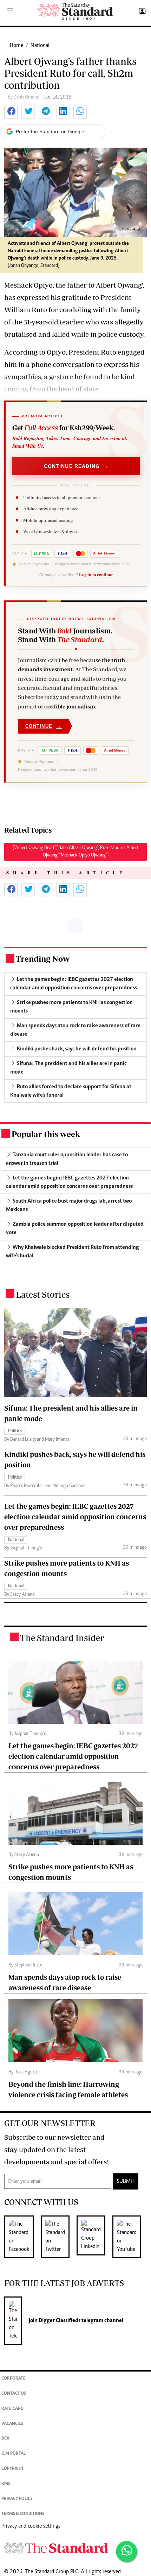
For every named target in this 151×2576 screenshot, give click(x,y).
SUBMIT (126, 2181)
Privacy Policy (17, 2499)
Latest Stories (43, 1294)
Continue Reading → (76, 466)
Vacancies (12, 2424)
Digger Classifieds (59, 2321)
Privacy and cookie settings (31, 2526)
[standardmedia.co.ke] (75, 11)
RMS (6, 2484)
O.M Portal (14, 2454)
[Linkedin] (94, 2237)
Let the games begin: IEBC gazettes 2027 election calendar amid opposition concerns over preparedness (75, 1517)
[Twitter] (59, 2237)
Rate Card (12, 2409)
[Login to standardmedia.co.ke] (141, 12)
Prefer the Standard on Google (50, 132)
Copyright (13, 2469)
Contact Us (14, 2394)
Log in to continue (96, 574)
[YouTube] (130, 2237)
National (40, 46)
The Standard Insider (62, 1638)
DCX (5, 2439)
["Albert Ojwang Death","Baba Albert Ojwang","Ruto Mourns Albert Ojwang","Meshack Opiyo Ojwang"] (76, 852)
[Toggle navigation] (10, 12)
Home (17, 46)
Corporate (14, 2379)
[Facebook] (22, 2237)
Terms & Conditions (23, 2514)
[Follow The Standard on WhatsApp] (126, 2551)
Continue (44, 726)
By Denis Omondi (25, 97)
